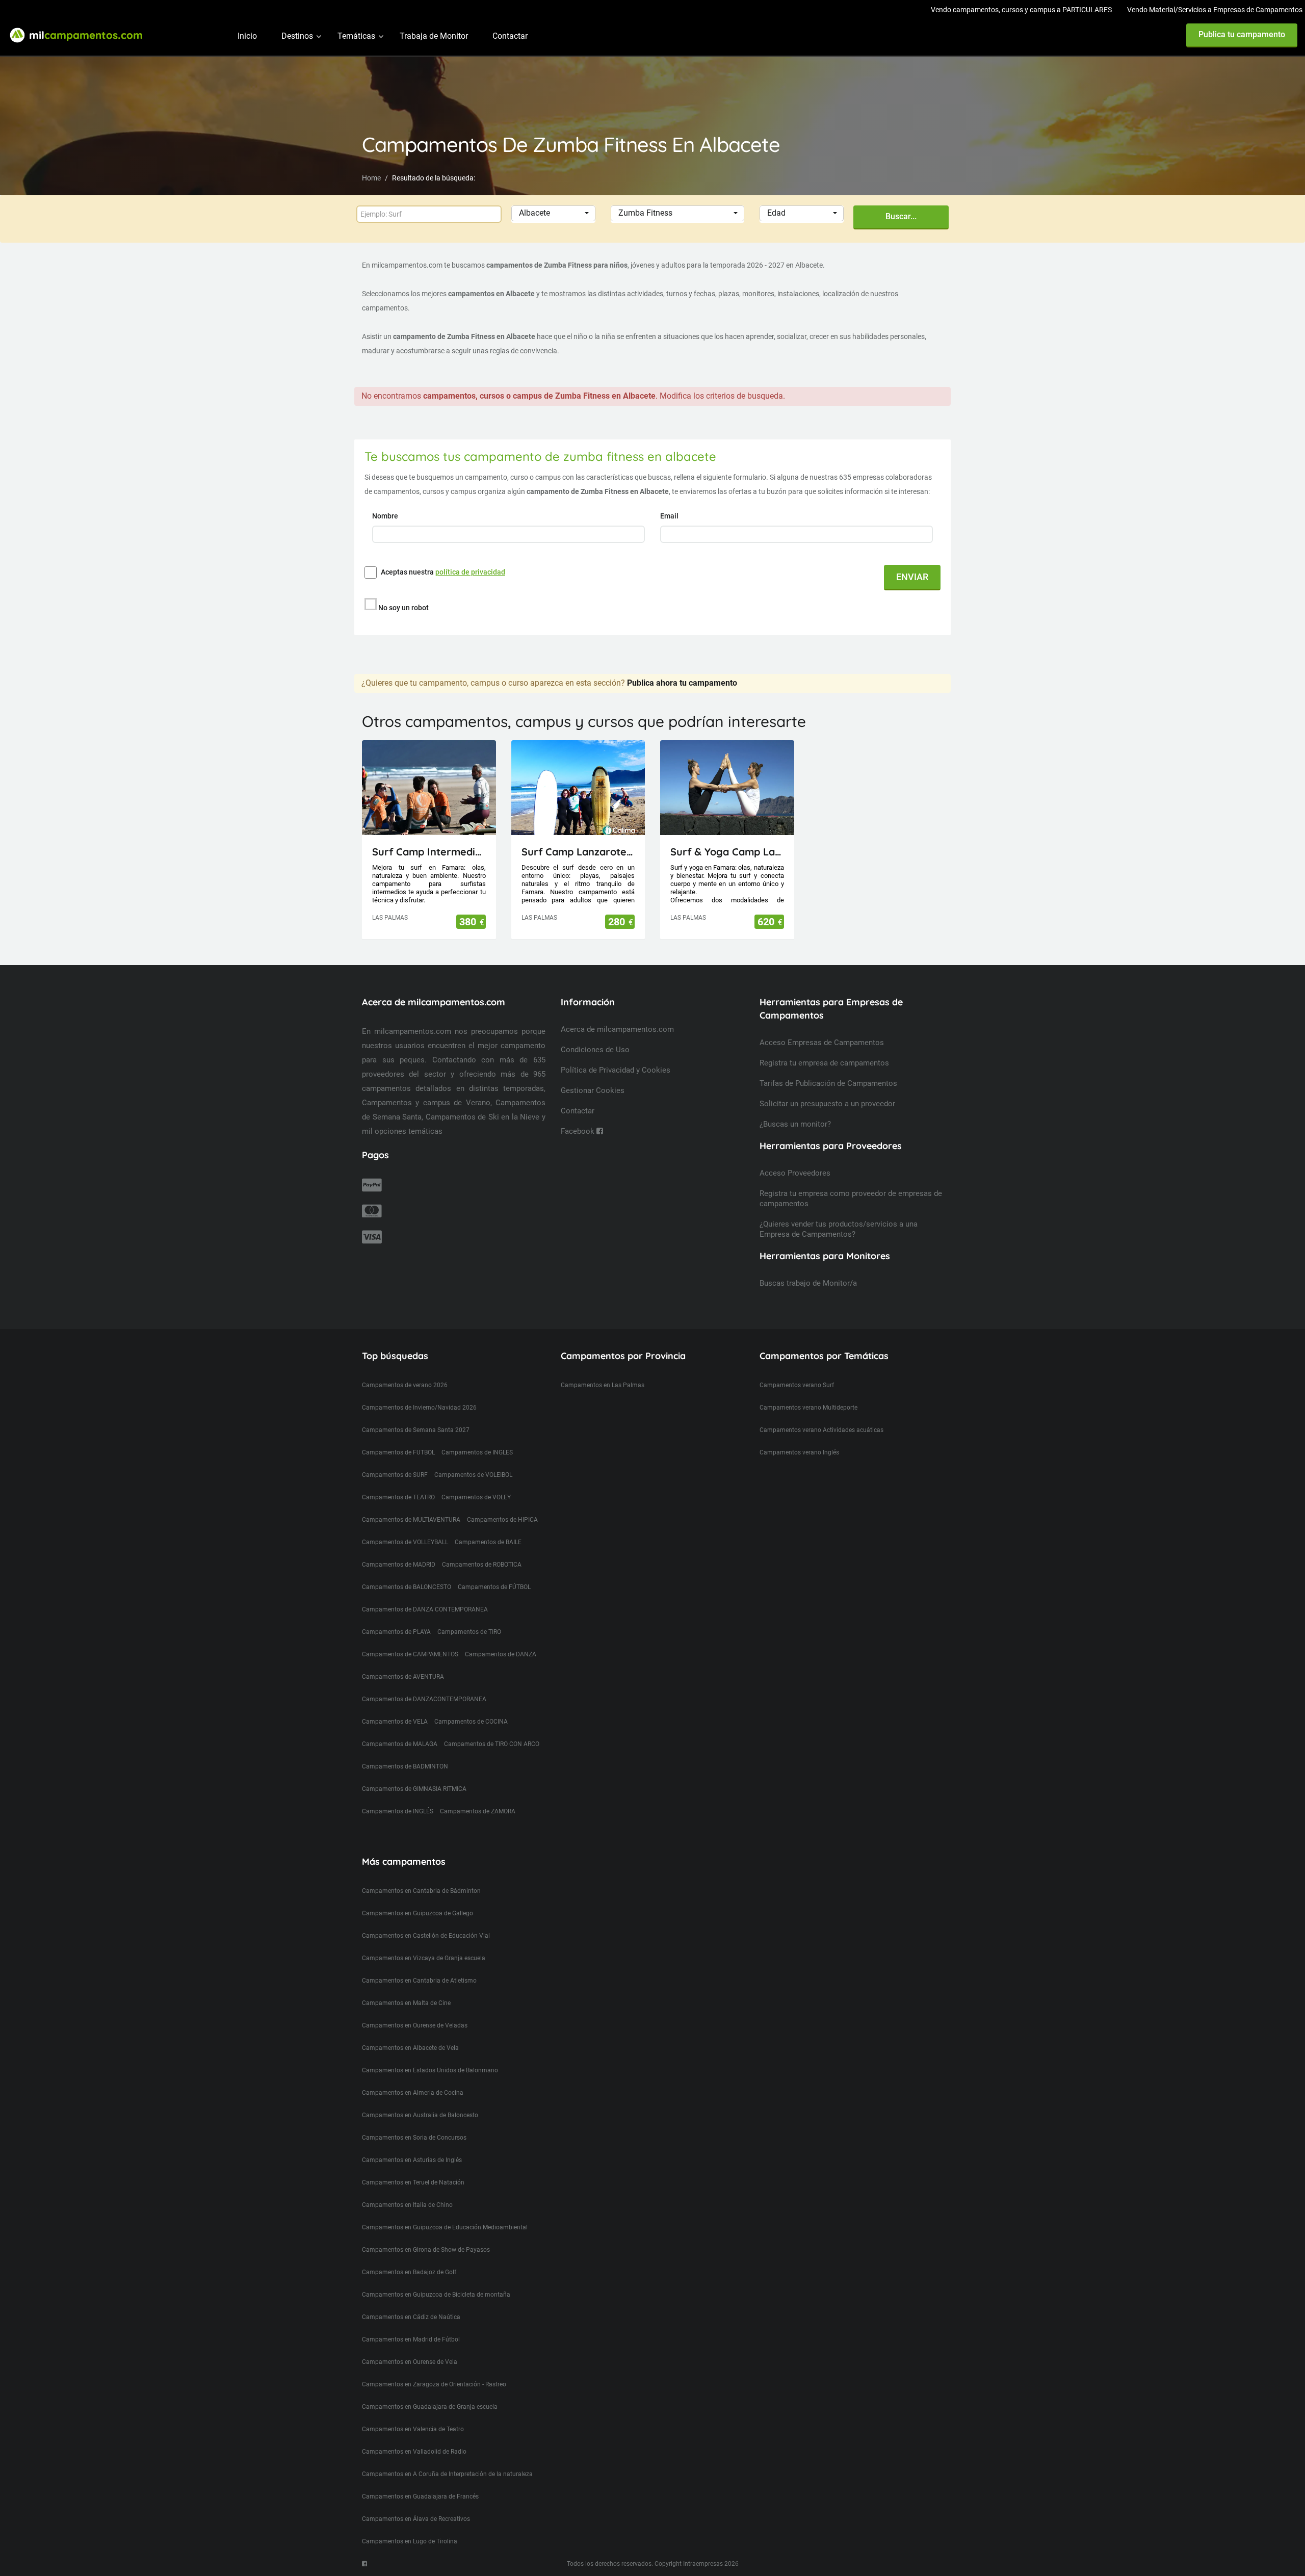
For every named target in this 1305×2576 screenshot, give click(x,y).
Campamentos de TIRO (469, 1632)
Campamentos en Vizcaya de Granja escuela (424, 1958)
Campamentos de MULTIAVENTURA (411, 1520)
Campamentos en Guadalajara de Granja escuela (430, 2407)
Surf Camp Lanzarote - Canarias (578, 852)
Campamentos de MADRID (399, 1565)
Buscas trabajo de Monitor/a (808, 1283)
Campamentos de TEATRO (398, 1497)
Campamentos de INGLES (477, 1452)
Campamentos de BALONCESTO (407, 1587)
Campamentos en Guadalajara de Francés (420, 2496)
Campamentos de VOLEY (476, 1497)
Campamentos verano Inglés (799, 1452)
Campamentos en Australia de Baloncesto (420, 2115)
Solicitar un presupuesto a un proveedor (827, 1104)
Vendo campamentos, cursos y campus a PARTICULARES (1021, 10)
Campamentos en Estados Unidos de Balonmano (430, 2070)
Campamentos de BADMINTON (405, 1766)
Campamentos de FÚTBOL (494, 1587)
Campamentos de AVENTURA (403, 1677)
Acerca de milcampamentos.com (617, 1029)
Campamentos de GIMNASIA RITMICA (414, 1789)
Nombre (386, 516)
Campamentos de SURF (395, 1475)
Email (670, 516)
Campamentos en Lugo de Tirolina (410, 2541)
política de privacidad (470, 572)
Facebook (579, 1131)
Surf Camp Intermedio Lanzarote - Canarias (429, 852)
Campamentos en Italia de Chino (407, 2205)
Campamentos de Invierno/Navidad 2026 (419, 1408)
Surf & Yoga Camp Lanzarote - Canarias (727, 852)
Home (371, 178)
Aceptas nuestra (443, 572)
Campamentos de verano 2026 (405, 1385)
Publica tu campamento (1242, 34)
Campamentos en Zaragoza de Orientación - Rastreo (434, 2384)
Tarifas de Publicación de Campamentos (828, 1083)
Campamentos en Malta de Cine (406, 2003)
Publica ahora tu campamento (682, 683)
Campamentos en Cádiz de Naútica (411, 2317)
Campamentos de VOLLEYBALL (405, 1542)
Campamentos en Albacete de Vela (410, 2048)
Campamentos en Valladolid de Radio (414, 2452)
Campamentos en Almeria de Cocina (413, 2093)
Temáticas (356, 36)
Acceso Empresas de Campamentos (822, 1043)
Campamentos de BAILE (488, 1542)
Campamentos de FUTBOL (398, 1452)
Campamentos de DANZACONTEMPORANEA (424, 1699)
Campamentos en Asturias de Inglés (412, 2160)
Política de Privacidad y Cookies (616, 1070)
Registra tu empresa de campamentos (824, 1063)
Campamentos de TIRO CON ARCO (492, 1744)
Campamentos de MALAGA (400, 1744)
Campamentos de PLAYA (396, 1632)
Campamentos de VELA (395, 1722)
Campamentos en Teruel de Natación (413, 2182)
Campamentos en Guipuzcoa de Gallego (417, 1913)
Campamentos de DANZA (501, 1654)
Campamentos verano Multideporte (808, 1408)
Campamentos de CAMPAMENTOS (410, 1654)
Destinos (297, 36)
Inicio (247, 36)
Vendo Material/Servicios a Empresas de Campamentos (1215, 10)
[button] (553, 213)
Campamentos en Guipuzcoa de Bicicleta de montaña (436, 2295)
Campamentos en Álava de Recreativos (416, 2519)
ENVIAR (912, 577)
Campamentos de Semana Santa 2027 (416, 1430)
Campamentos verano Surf (797, 1385)
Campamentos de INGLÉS (398, 1811)
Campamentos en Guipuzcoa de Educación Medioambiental (445, 2227)
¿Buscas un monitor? (795, 1124)
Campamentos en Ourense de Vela (410, 2362)
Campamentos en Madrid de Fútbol (411, 2339)
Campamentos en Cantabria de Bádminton (421, 1891)
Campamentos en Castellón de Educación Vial (426, 1936)
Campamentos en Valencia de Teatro (413, 2429)
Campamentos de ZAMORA (478, 1811)
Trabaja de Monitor (434, 36)
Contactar (510, 36)
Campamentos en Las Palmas (603, 1385)
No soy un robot (403, 608)
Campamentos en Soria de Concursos (414, 2138)
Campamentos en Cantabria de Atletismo (419, 1981)
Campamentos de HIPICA (502, 1520)
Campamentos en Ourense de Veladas (415, 2025)
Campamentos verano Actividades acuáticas (821, 1430)
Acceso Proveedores (795, 1173)
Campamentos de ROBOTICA (482, 1565)
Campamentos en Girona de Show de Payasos (426, 2250)
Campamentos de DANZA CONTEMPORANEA (425, 1609)
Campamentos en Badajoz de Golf (409, 2272)
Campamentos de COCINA (471, 1722)
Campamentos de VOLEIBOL (473, 1475)
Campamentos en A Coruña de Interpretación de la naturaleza (447, 2474)
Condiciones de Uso (595, 1050)
